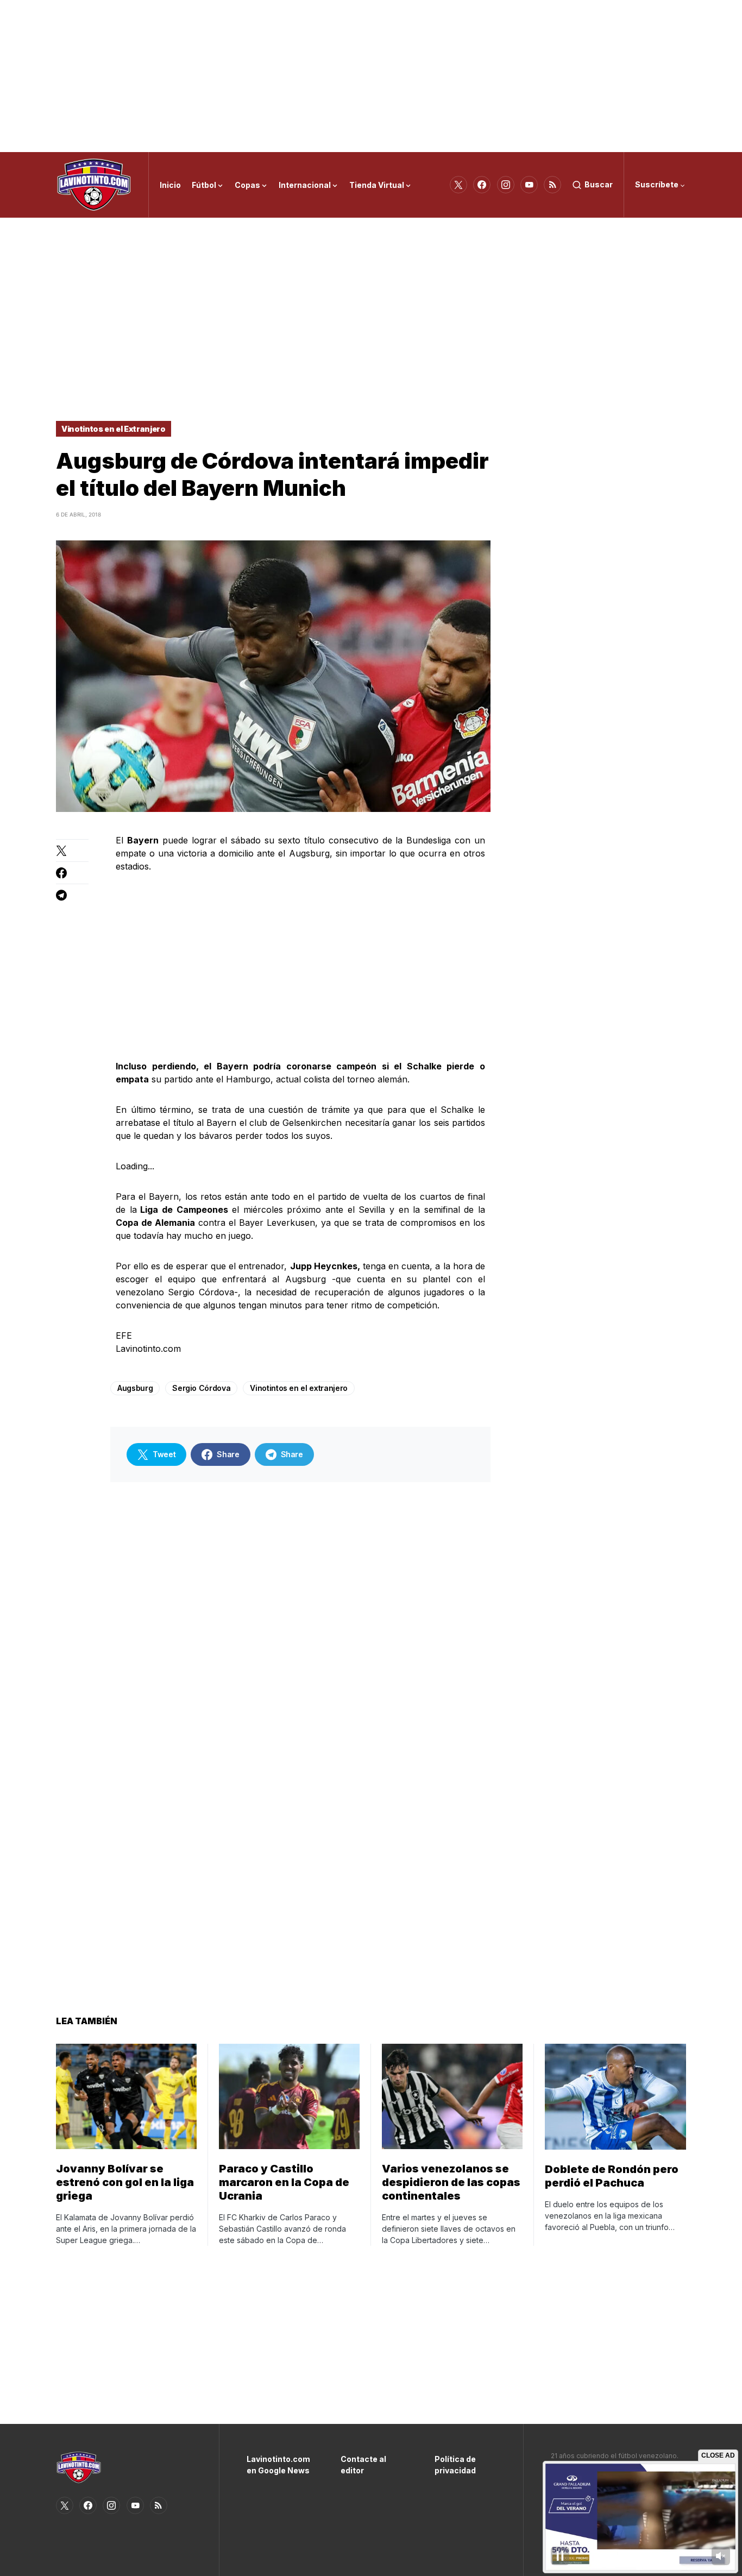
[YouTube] (529, 185)
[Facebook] (482, 185)
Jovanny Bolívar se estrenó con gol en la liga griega (125, 2182)
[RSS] (552, 185)
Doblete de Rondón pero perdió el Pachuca (612, 2176)
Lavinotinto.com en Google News (277, 2465)
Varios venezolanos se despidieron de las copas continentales (451, 2182)
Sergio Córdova (201, 1388)
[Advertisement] (371, 76)
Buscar (599, 184)
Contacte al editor (363, 2465)
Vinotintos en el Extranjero (114, 429)
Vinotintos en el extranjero (299, 1388)
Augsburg (135, 1388)
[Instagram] (506, 185)
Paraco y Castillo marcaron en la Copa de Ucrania (284, 2182)
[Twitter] (458, 185)
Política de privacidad (455, 2465)
